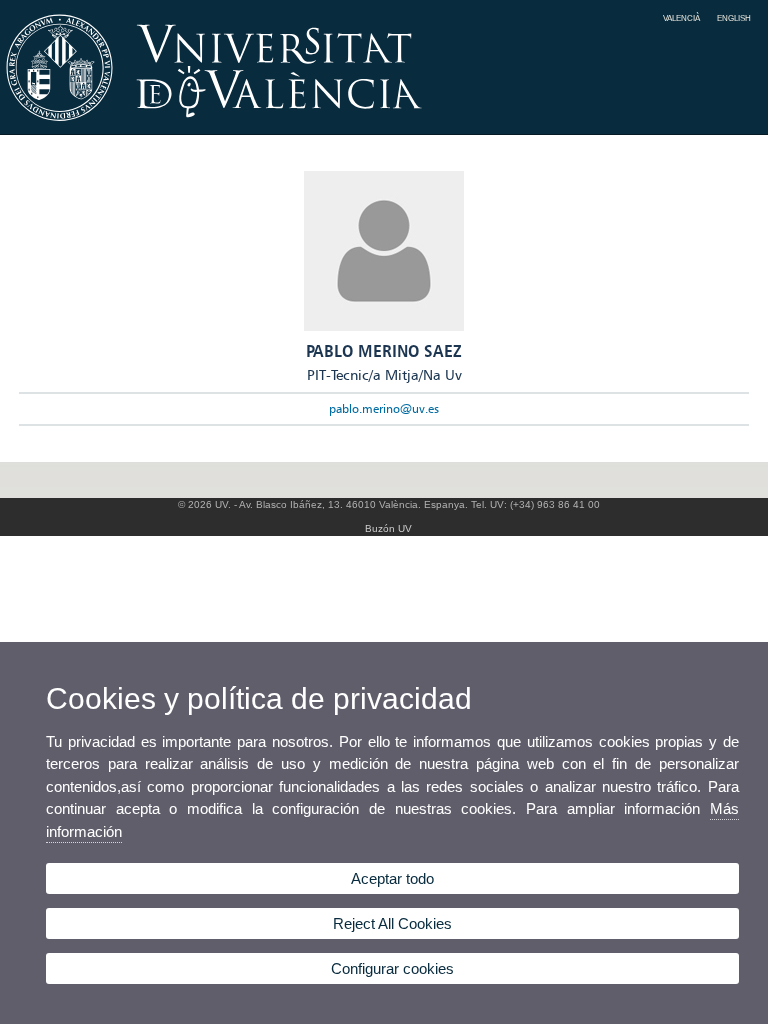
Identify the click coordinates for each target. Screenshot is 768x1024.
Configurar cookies (392, 968)
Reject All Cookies (392, 923)
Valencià (681, 18)
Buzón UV (388, 528)
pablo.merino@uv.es (384, 408)
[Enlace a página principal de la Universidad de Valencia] (384, 128)
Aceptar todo (392, 878)
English (734, 18)
